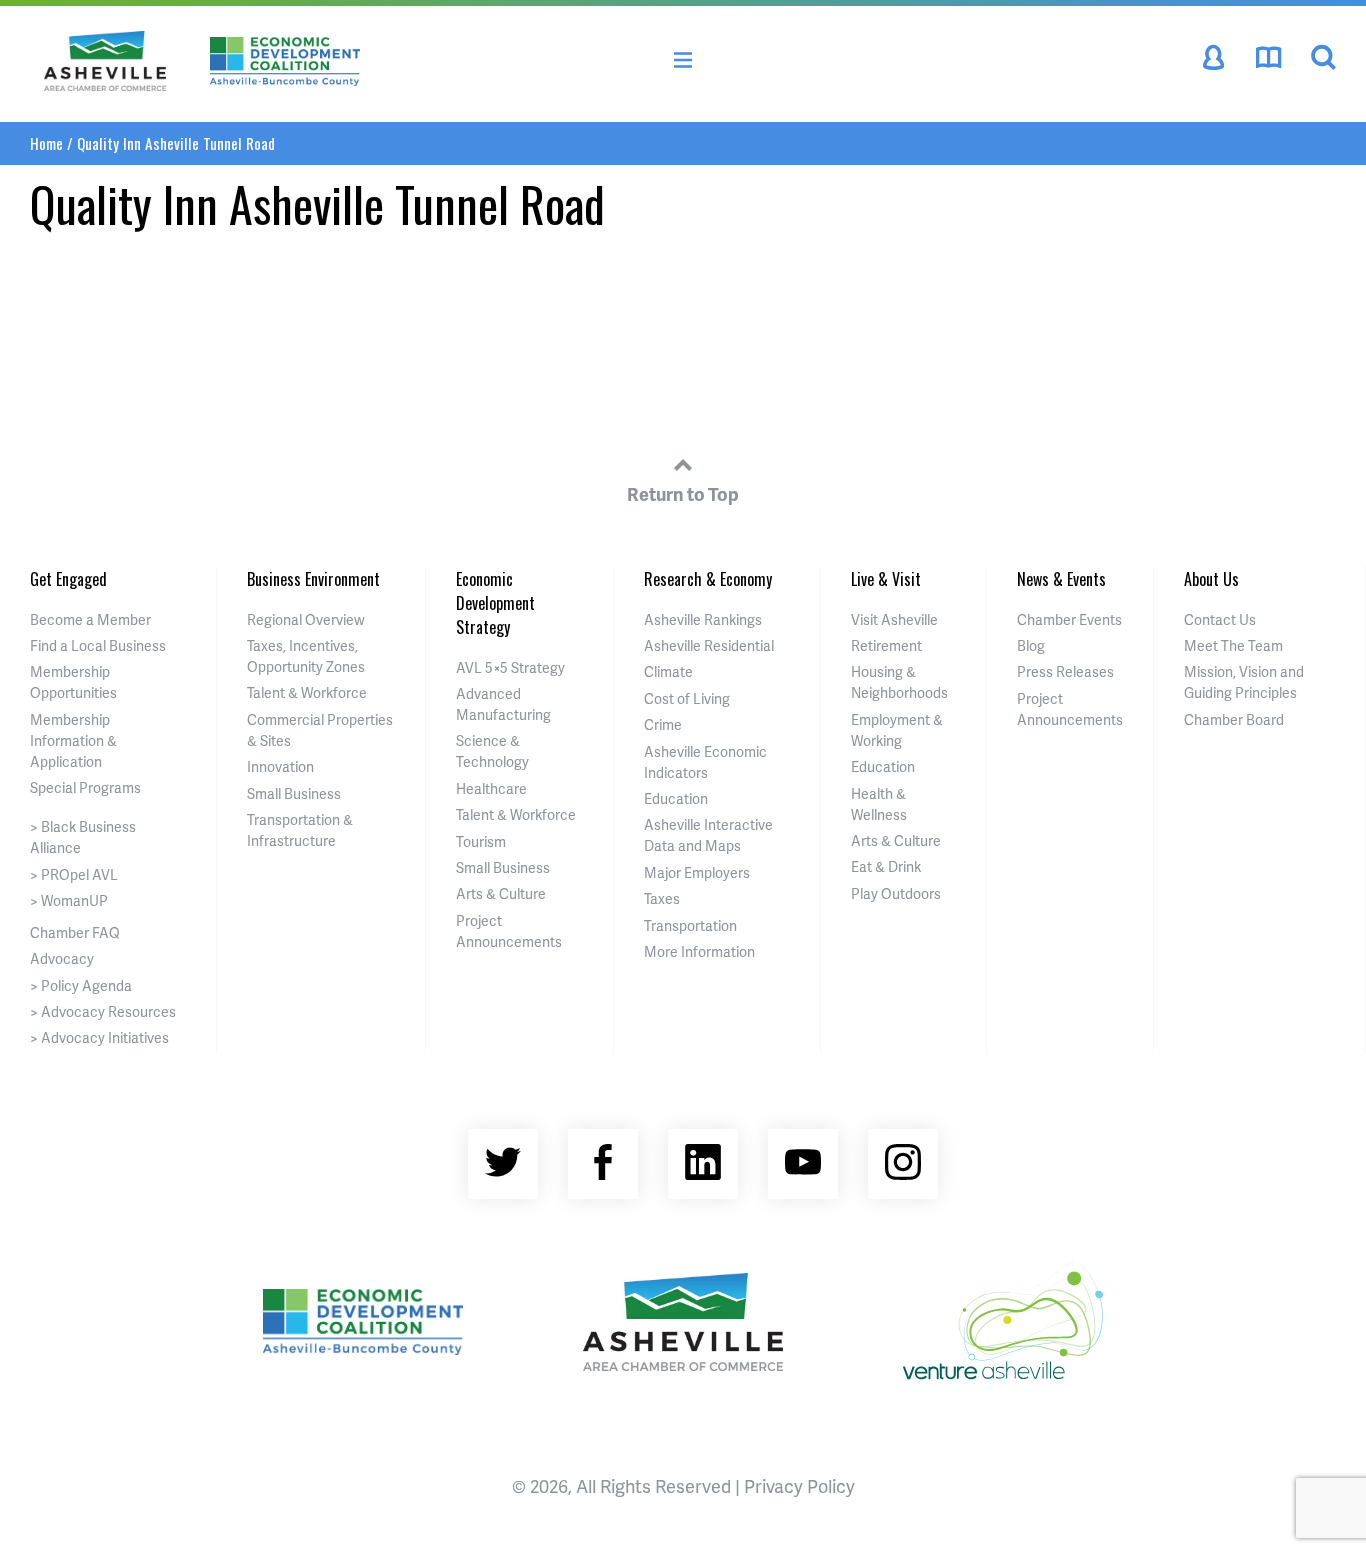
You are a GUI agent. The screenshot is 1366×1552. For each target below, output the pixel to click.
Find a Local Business (98, 645)
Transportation (690, 925)
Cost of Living (687, 698)
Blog (1031, 645)
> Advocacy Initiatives (99, 1037)
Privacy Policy (799, 1485)
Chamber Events (1069, 619)
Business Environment (313, 579)
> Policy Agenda (81, 985)
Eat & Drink (886, 866)
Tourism (481, 841)
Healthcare (491, 788)
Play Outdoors (896, 893)
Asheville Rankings (703, 619)
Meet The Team (1233, 645)
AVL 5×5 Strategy (510, 667)
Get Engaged (68, 579)
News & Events (1061, 579)
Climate (668, 671)
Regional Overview (306, 619)
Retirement (886, 645)
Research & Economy (708, 579)
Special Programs (85, 787)
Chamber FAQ (75, 932)
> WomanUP (69, 900)
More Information (699, 951)
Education (676, 798)
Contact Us (1220, 619)
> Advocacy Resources (103, 1011)
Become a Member (90, 619)
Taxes (662, 898)
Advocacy (62, 958)
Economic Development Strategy (495, 603)
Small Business (294, 793)
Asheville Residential (709, 645)
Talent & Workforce (307, 692)
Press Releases (1065, 671)
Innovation (280, 766)
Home (46, 143)
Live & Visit (886, 579)
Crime (663, 724)
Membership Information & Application (73, 740)
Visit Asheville (894, 619)
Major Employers (697, 872)
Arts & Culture (501, 893)
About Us (1211, 579)
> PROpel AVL (74, 874)
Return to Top (683, 493)
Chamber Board (1234, 719)
